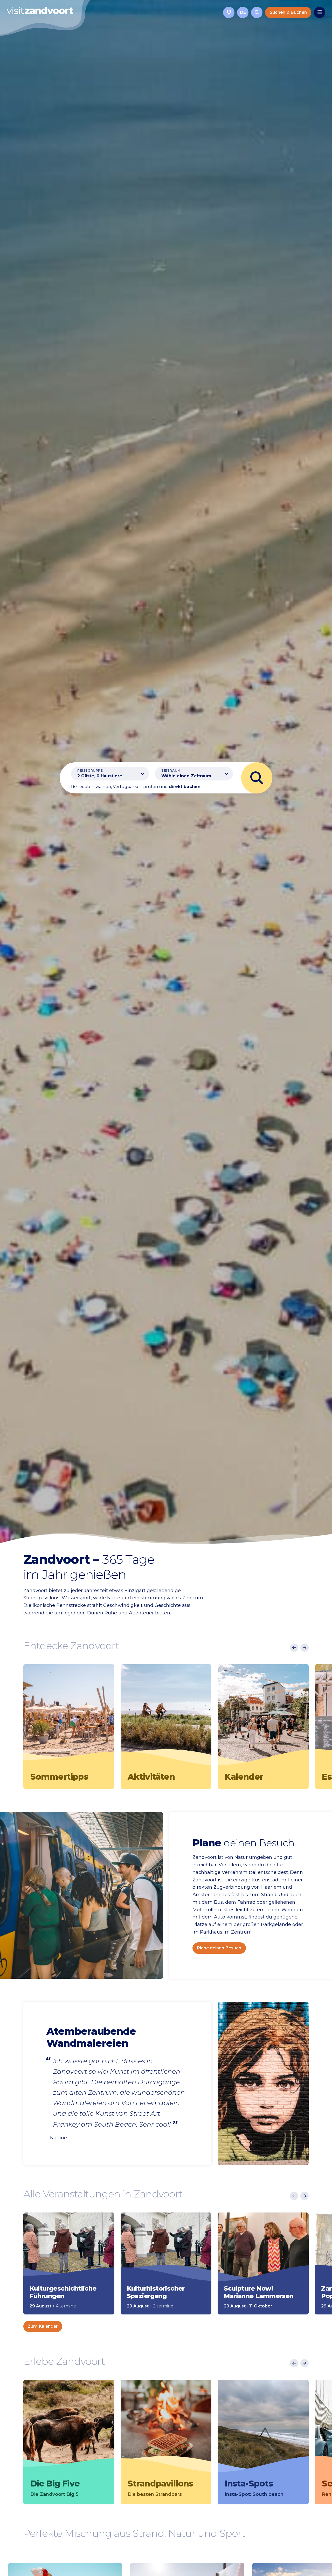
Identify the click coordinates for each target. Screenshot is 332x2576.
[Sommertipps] (69, 1716)
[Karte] (229, 12)
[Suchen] (257, 12)
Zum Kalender (43, 2326)
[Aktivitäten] (166, 1716)
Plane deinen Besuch (219, 1948)
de (243, 12)
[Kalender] (263, 1716)
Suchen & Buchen (288, 12)
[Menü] (320, 12)
